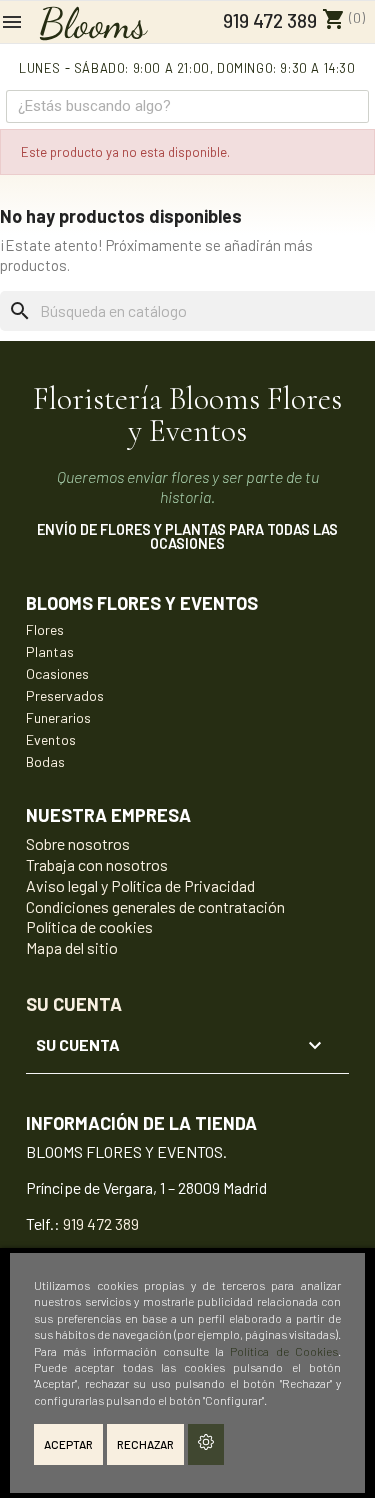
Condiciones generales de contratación (155, 906)
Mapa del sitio (72, 947)
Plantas (50, 651)
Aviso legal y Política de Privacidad (140, 885)
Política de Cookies (284, 1351)
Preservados (65, 695)
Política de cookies (89, 926)
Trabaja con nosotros (97, 864)
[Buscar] (351, 106)
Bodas (45, 761)
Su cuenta (74, 1004)
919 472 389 (268, 20)
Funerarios (58, 717)
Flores (45, 629)
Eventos (51, 739)
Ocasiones (57, 673)
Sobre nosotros (78, 843)
